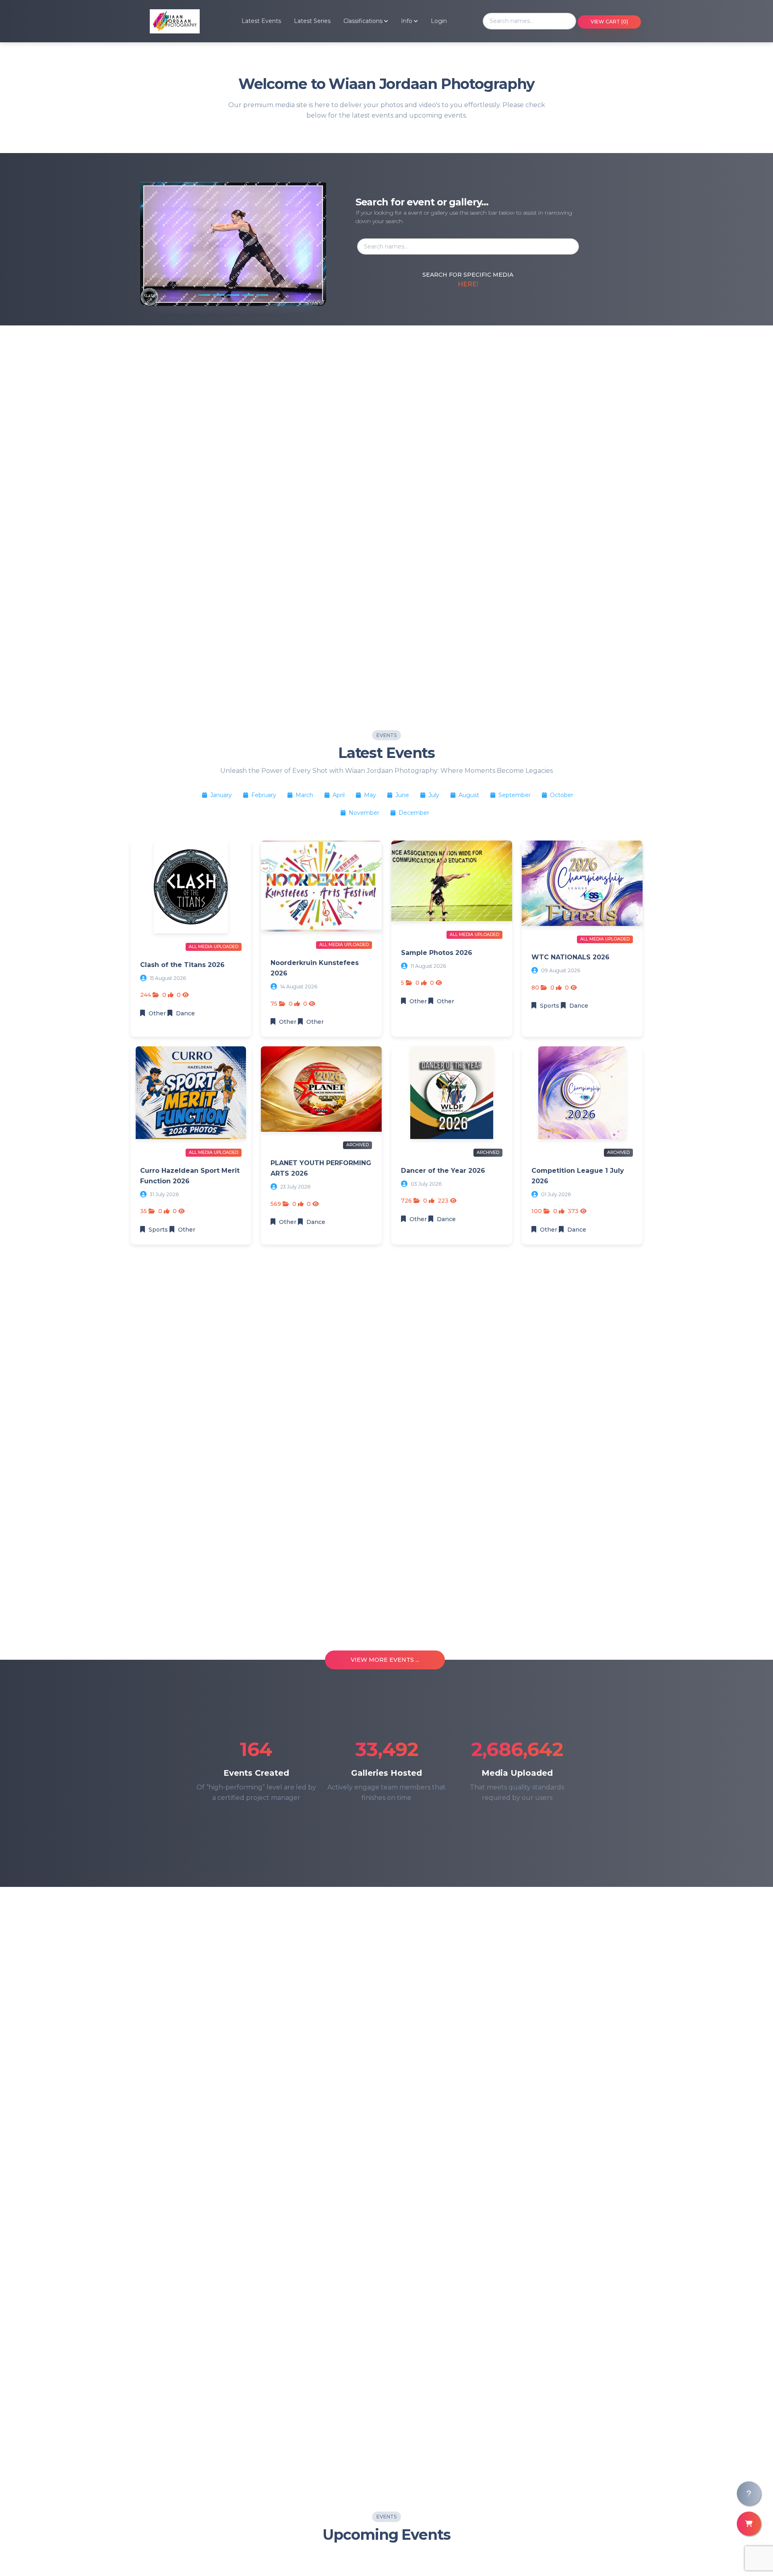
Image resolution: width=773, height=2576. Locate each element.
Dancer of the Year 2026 (443, 1171)
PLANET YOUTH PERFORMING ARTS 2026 (321, 1168)
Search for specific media (468, 275)
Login (439, 21)
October (561, 795)
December (413, 813)
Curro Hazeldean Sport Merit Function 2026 (190, 1176)
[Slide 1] (204, 295)
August (469, 795)
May (370, 795)
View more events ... (385, 1660)
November (364, 813)
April (339, 795)
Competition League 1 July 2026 (578, 1176)
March (304, 795)
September (515, 795)
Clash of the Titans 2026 (182, 965)
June (402, 795)
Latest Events (261, 21)
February (264, 795)
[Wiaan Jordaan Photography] (165, 21)
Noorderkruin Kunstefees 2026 (315, 968)
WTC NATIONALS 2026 (570, 957)
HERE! (468, 284)
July (434, 795)
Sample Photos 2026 (437, 953)
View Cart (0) (609, 22)
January (221, 795)
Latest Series (312, 21)
